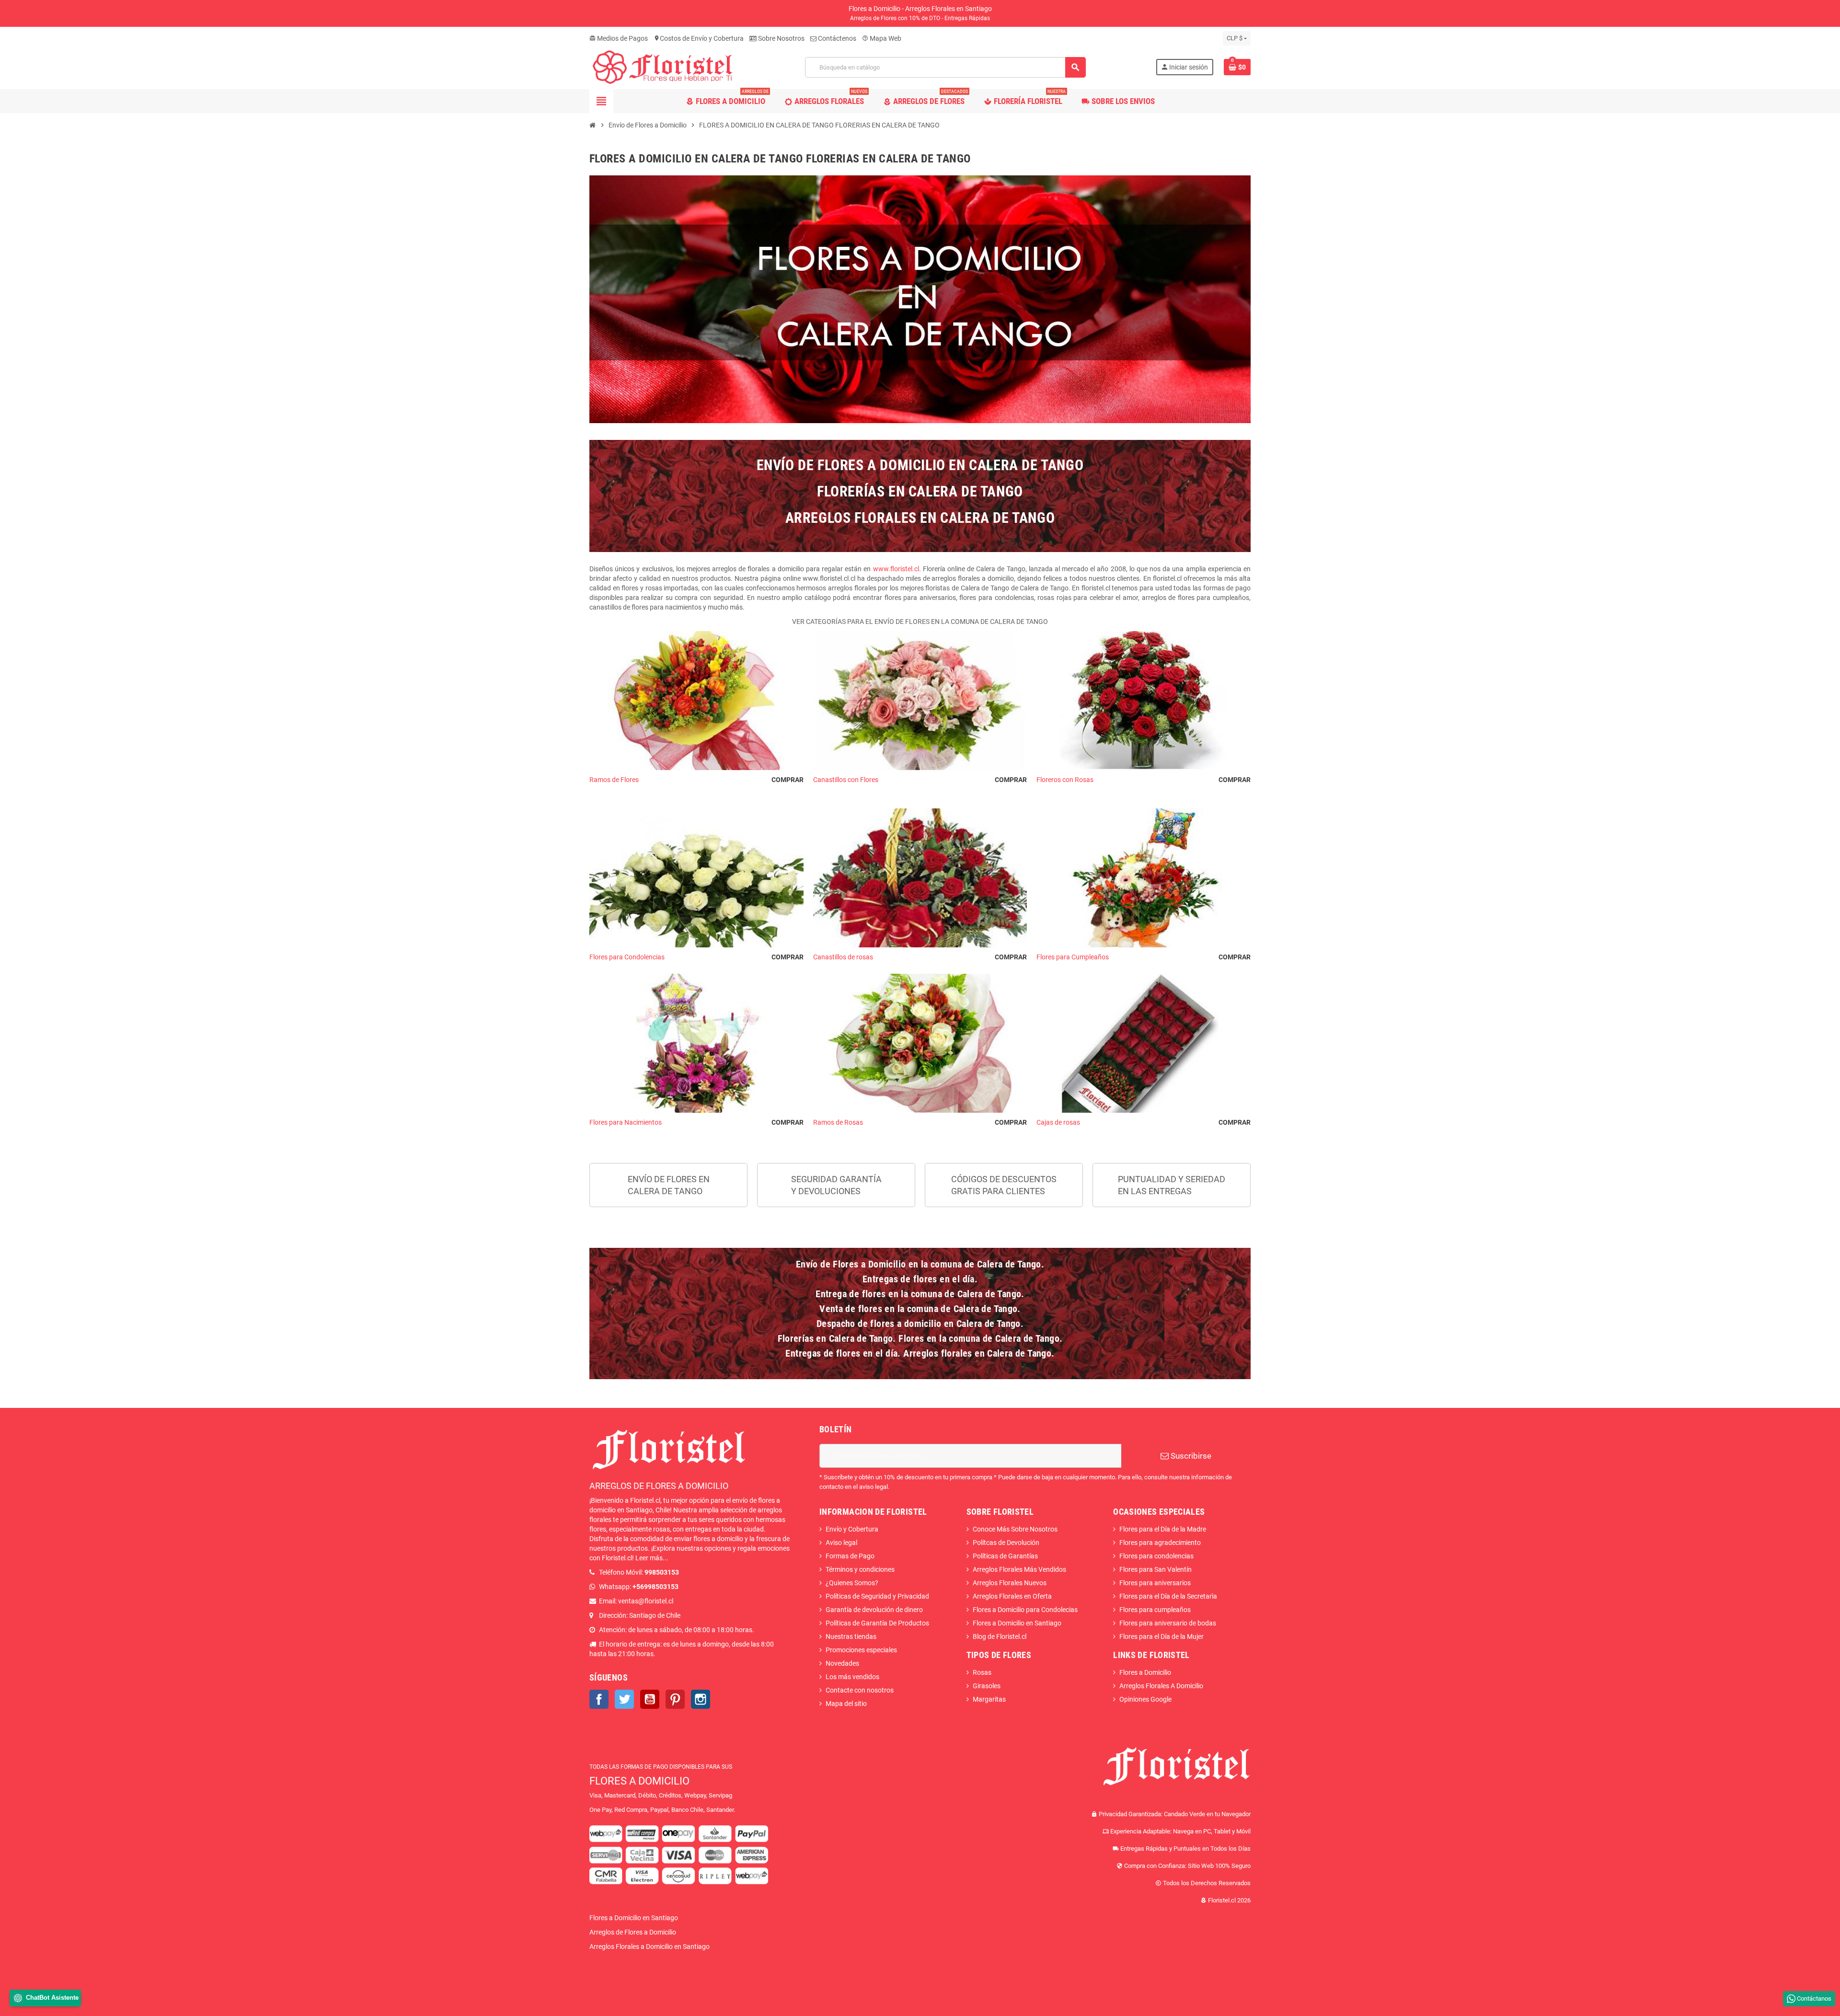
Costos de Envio (1170, 1371)
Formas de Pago (850, 1556)
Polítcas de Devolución (1006, 1543)
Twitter (624, 1699)
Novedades (842, 1663)
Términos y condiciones (860, 1569)
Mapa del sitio (846, 1704)
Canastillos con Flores (920, 780)
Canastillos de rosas (920, 957)
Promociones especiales (861, 1650)
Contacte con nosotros (860, 1690)
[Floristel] (662, 67)
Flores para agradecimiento (1160, 1543)
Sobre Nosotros (781, 38)
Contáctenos (836, 38)
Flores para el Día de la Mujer (1161, 1636)
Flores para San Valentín (1156, 1569)
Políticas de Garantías (1005, 1556)
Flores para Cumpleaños (1144, 957)
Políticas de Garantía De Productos (877, 1623)
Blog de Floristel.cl (1000, 1636)
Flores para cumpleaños (1155, 1610)
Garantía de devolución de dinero (874, 1610)
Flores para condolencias (1156, 1556)
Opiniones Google (1145, 1699)
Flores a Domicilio (1145, 1672)
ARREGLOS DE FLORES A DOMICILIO (659, 1486)
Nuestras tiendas (851, 1636)
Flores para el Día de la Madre (1163, 1529)
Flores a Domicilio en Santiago (1017, 1623)
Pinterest (675, 1699)
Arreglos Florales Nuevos (1010, 1583)
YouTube (650, 1699)
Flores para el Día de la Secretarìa (1168, 1596)
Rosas (982, 1672)
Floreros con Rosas (1144, 780)
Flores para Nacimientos (696, 1122)
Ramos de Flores (696, 780)
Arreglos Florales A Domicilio (1161, 1686)
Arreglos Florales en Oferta (1012, 1596)
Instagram (701, 1699)
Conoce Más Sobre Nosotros (1015, 1529)
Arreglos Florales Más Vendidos (1019, 1569)
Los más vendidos (852, 1677)
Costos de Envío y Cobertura (699, 38)
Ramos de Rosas (920, 1122)
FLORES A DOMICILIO (639, 1781)
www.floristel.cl (896, 569)
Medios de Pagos (619, 38)
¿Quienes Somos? (852, 1583)
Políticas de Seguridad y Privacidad (877, 1596)
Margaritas (989, 1699)
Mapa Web (882, 38)
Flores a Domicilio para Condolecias (1025, 1610)
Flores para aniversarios (1155, 1583)
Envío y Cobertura (852, 1529)
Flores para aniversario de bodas (1168, 1623)
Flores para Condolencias (696, 957)
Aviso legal (841, 1543)
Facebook (599, 1699)
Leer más (649, 1558)
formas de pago (1170, 544)
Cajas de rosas (1144, 1122)
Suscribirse (1190, 1456)
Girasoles (987, 1686)
